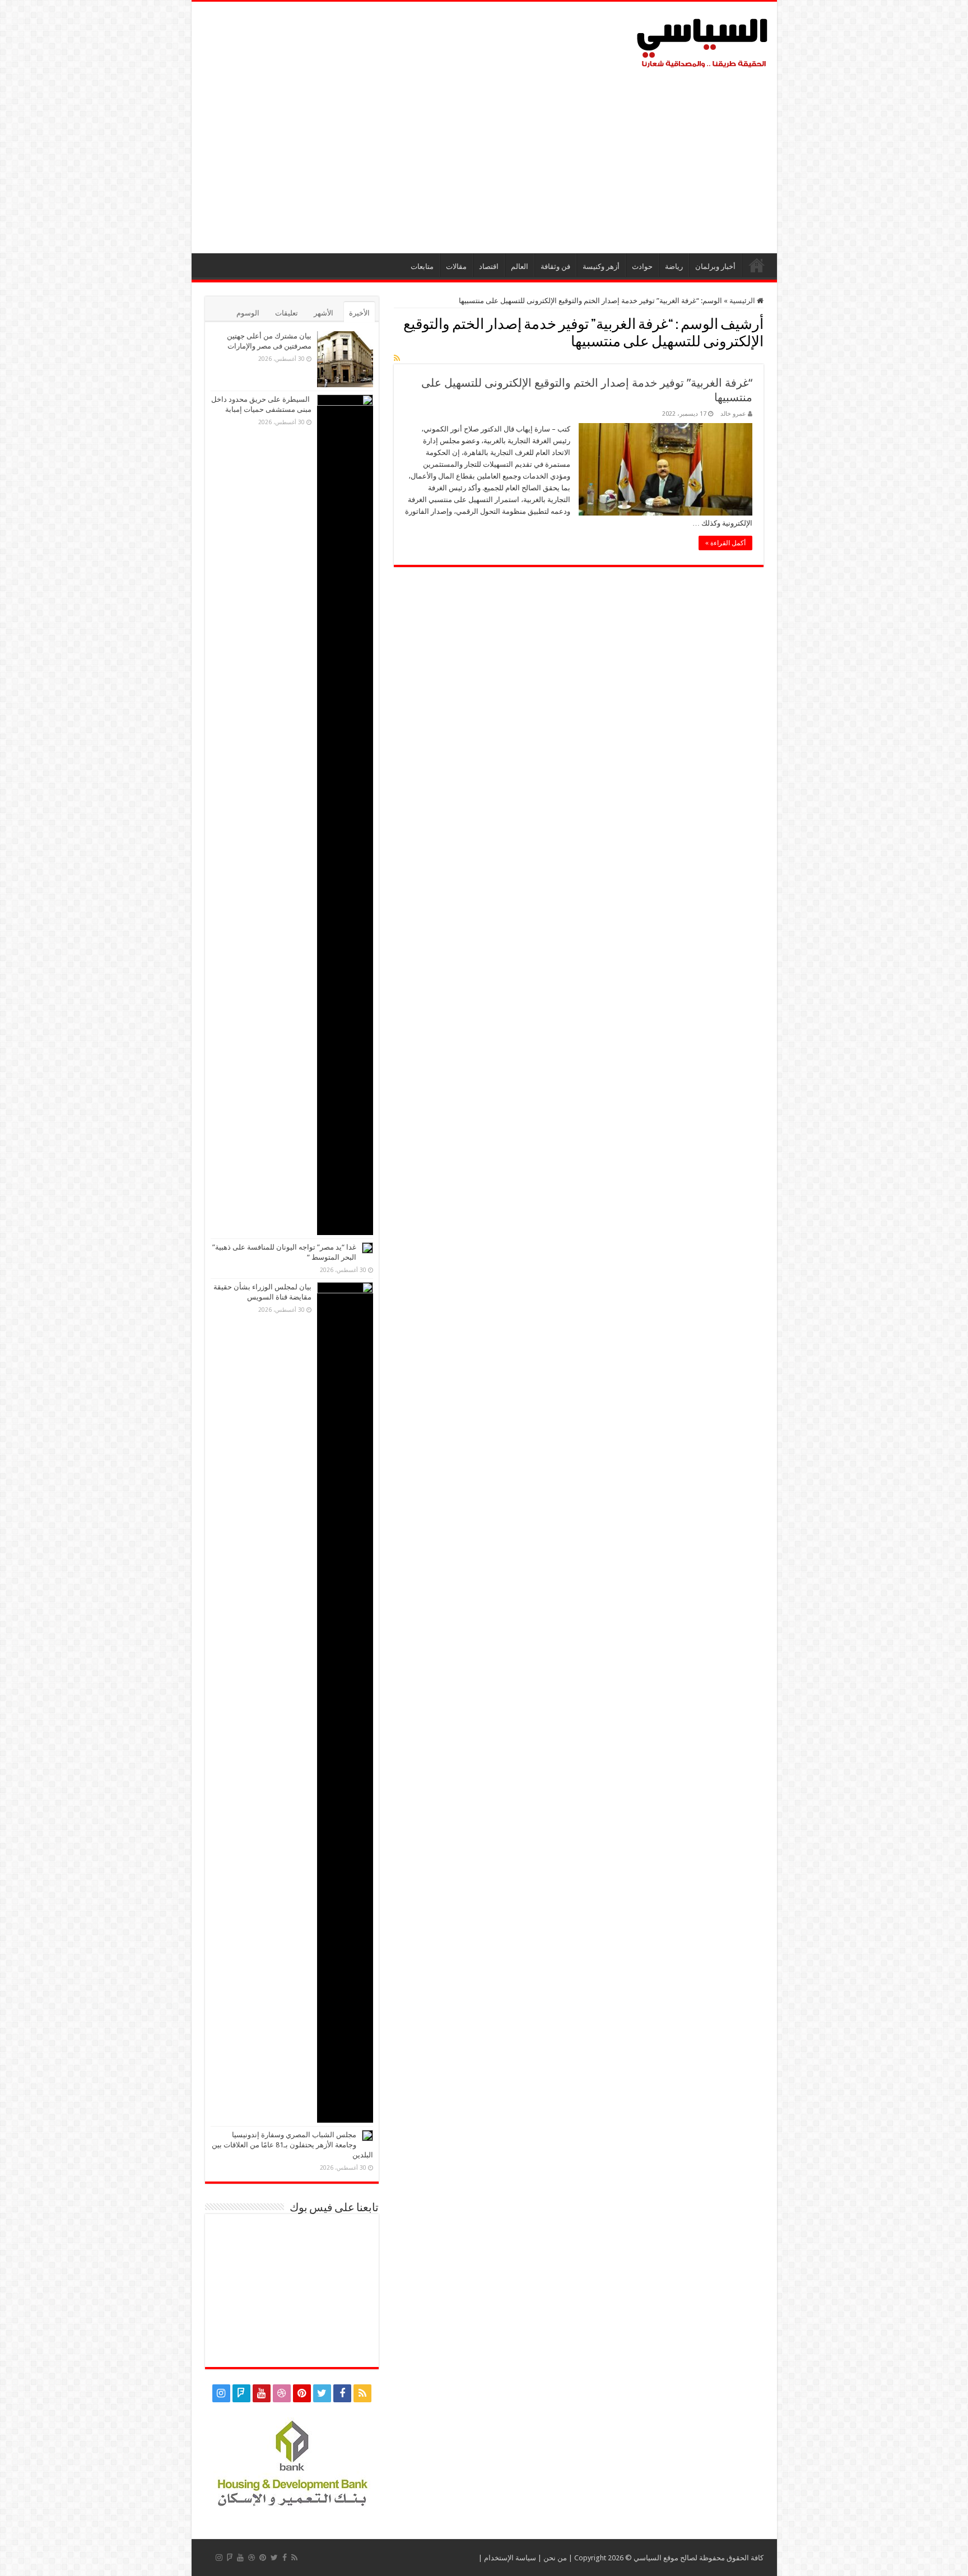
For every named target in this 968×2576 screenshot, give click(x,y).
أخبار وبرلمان (715, 266)
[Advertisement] (484, 158)
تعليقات (287, 313)
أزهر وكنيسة (601, 266)
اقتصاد (489, 266)
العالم (520, 266)
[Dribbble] (282, 2393)
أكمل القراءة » (725, 543)
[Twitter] (322, 2393)
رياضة (674, 266)
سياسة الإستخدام (510, 2558)
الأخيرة (359, 313)
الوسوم (248, 313)
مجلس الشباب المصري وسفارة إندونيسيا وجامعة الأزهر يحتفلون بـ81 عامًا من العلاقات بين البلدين (292, 2145)
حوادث (642, 266)
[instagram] (221, 2393)
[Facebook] (342, 2393)
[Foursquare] (241, 2393)
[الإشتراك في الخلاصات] (397, 358)
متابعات (422, 266)
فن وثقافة (555, 266)
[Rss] (362, 2393)
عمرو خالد (733, 414)
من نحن (555, 2558)
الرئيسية (757, 265)
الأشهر (324, 313)
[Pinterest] (302, 2393)
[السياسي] (702, 44)
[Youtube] (262, 2393)
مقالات (456, 266)
